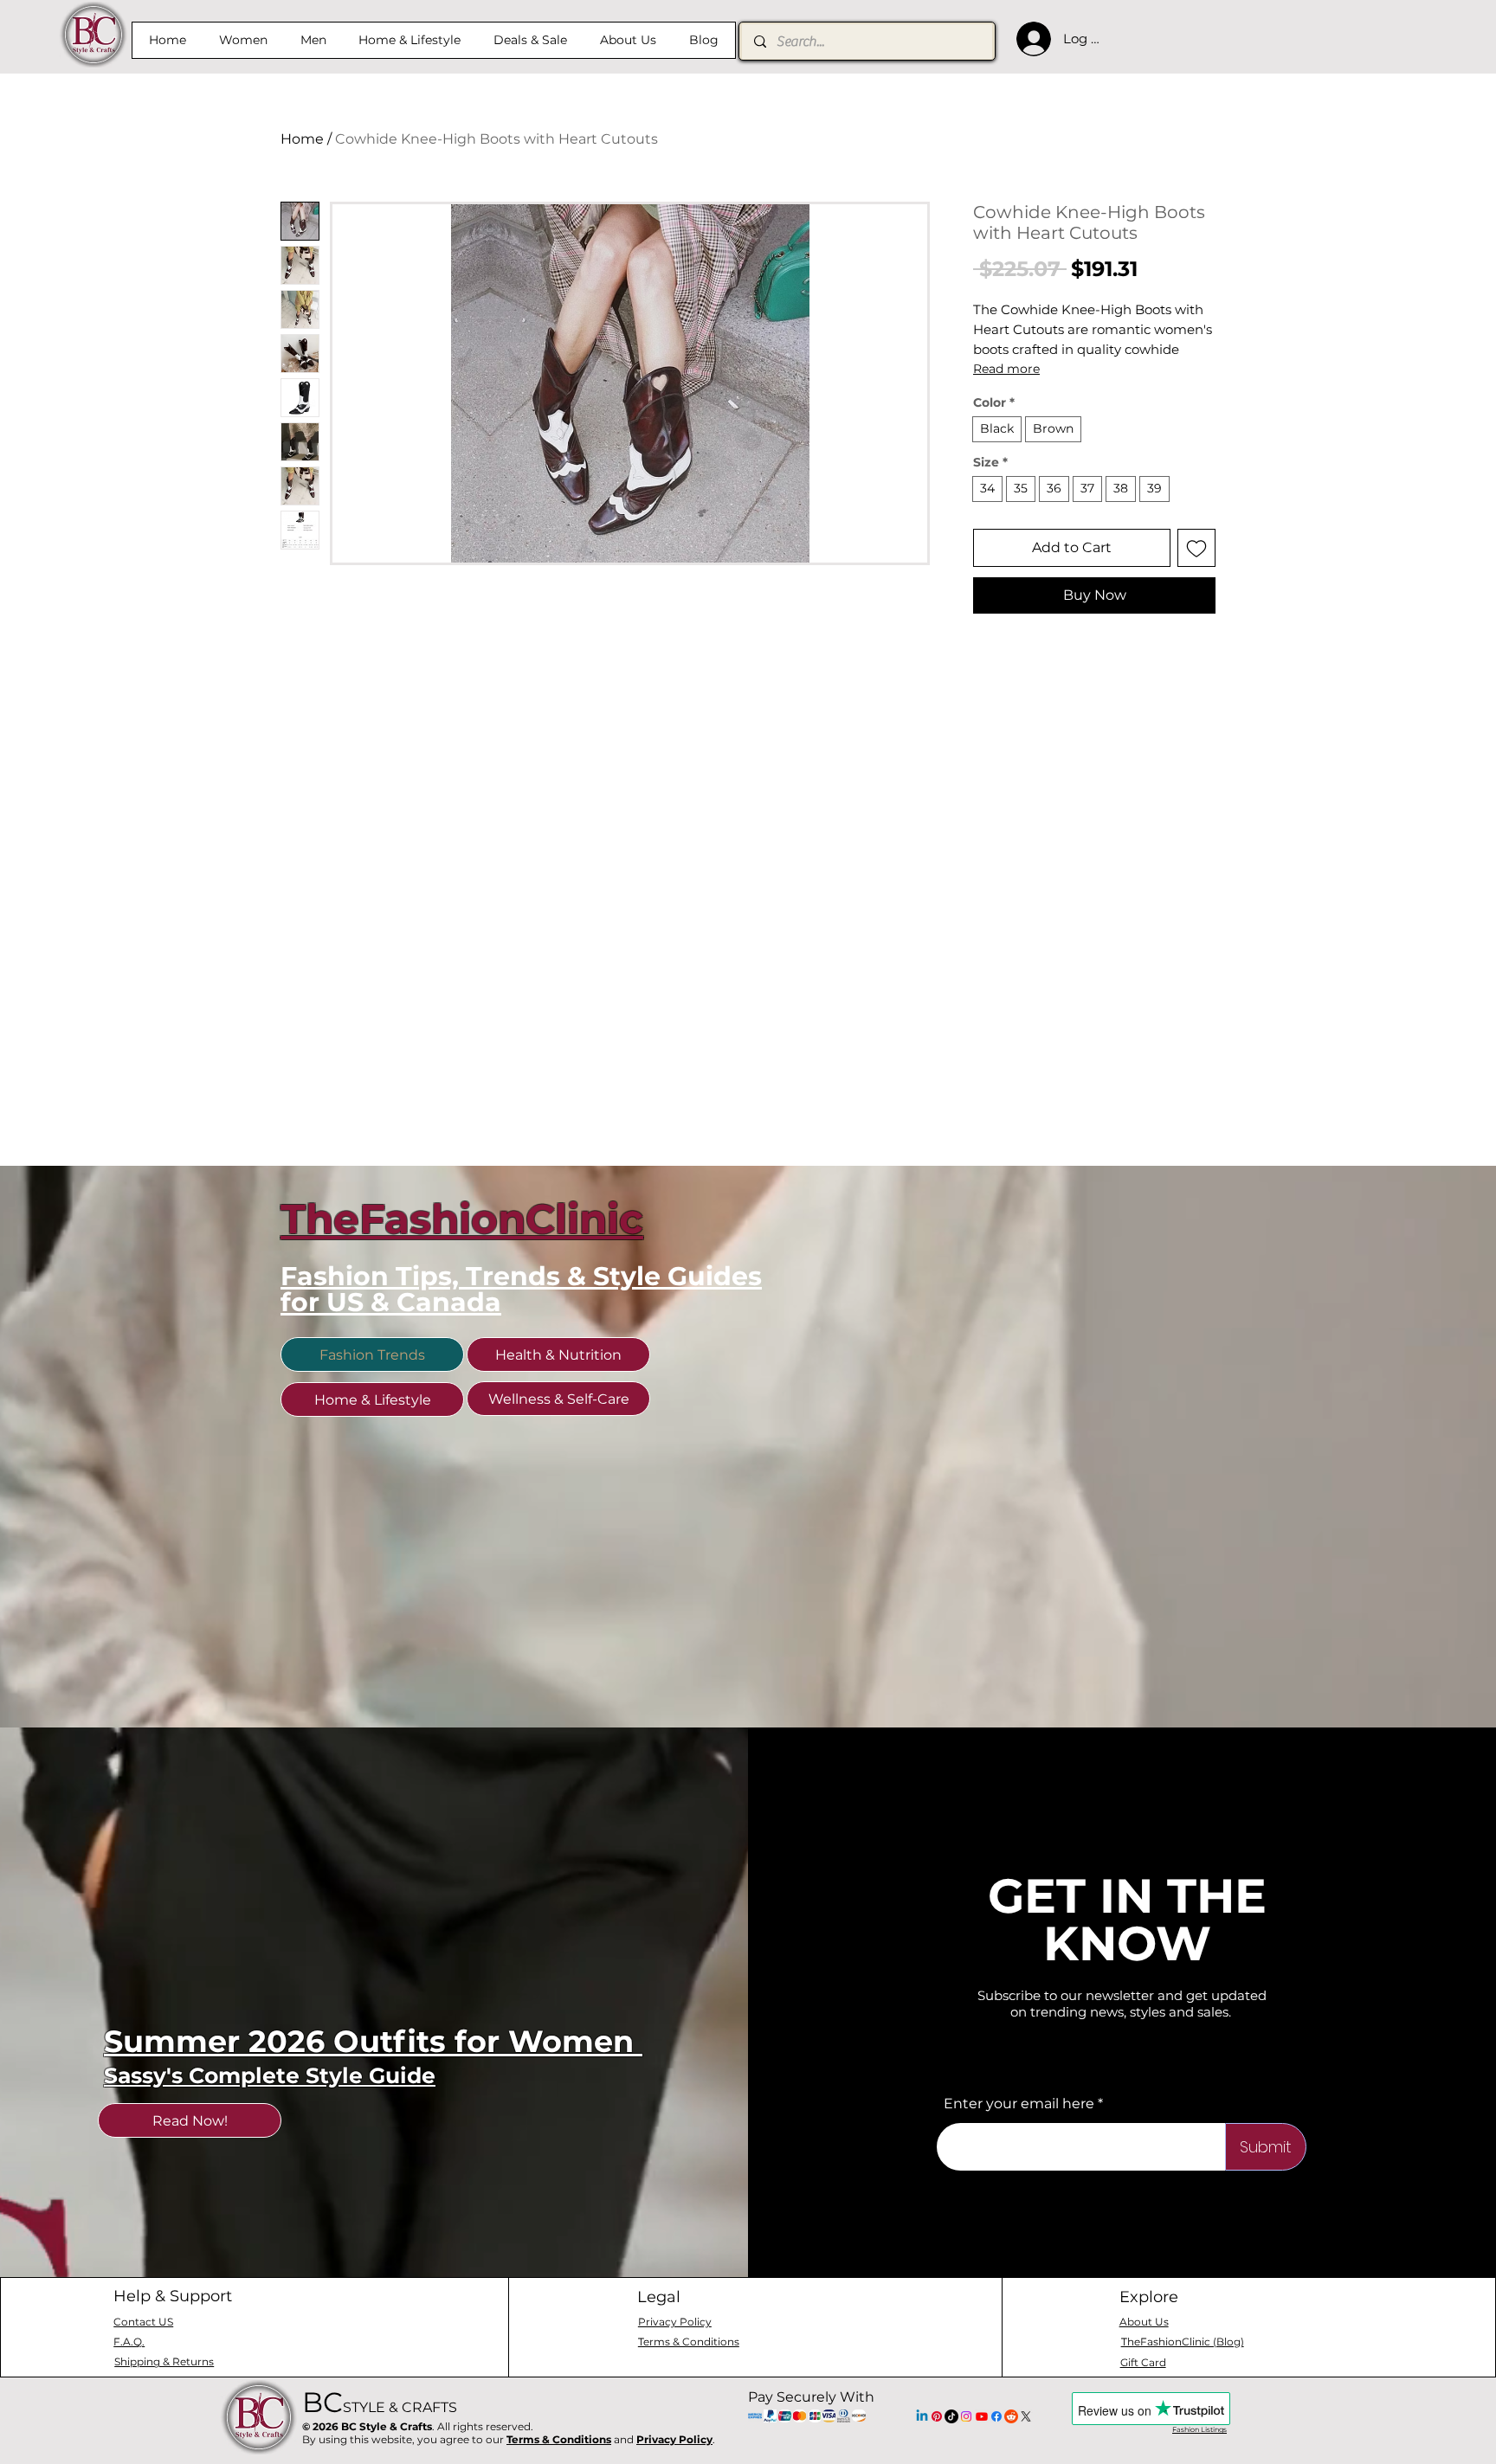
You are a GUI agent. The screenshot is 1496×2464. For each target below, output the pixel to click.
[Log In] (1029, 39)
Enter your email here (1019, 2104)
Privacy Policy (674, 2439)
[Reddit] (1011, 2416)
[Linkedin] (922, 2416)
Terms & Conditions (559, 2439)
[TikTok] (951, 2416)
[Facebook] (996, 2416)
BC (380, 2402)
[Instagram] (966, 2416)
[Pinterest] (937, 2416)
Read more (1006, 369)
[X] (1026, 2416)
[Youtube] (982, 2416)
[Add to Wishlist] (1196, 548)
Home (302, 139)
